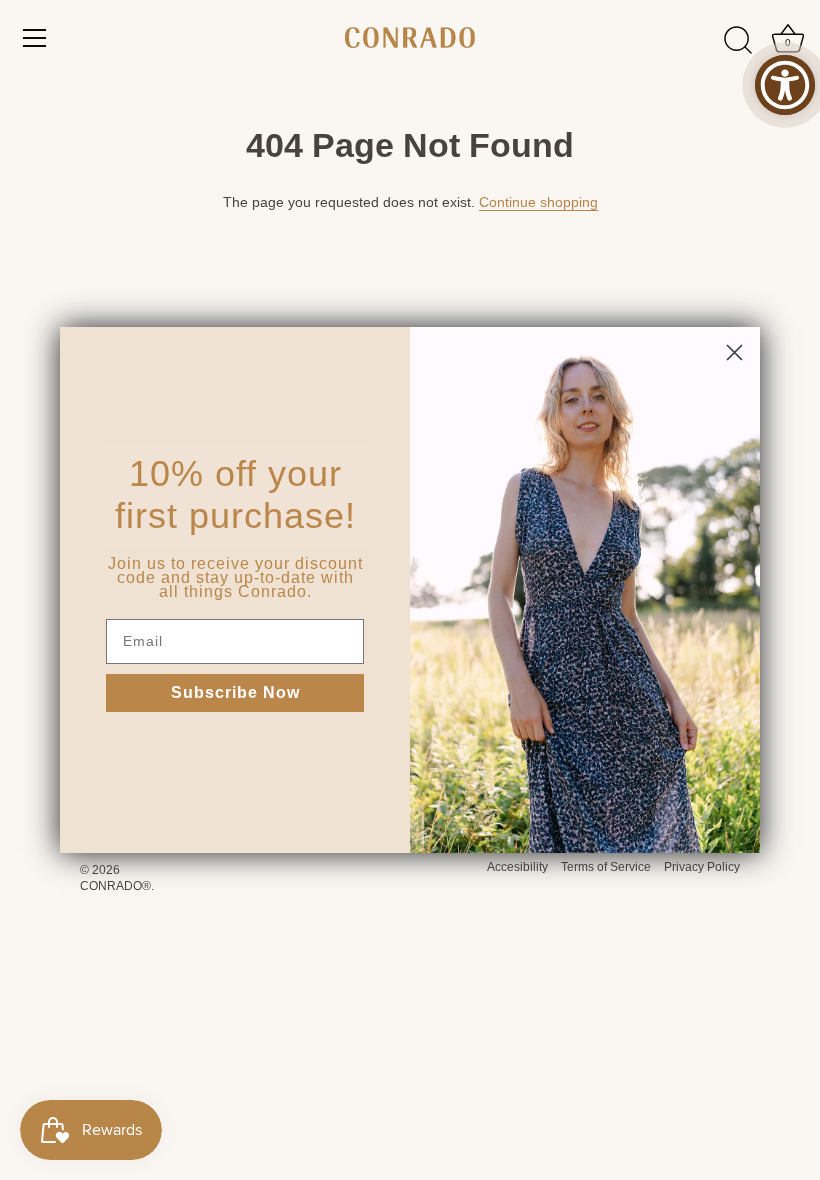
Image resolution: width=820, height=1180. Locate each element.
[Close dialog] (734, 352)
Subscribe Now (235, 692)
